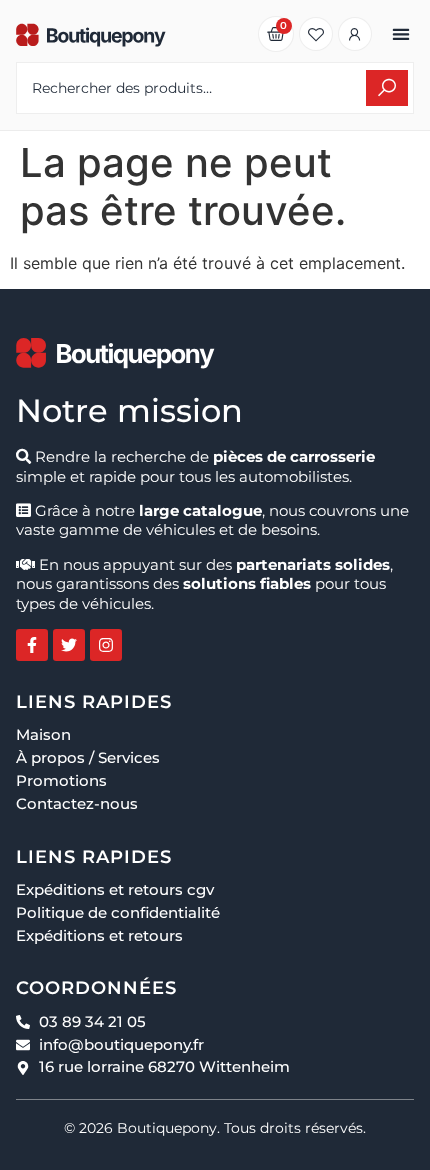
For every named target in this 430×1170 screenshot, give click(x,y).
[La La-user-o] (355, 34)
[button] (400, 34)
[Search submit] (387, 88)
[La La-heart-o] (316, 34)
